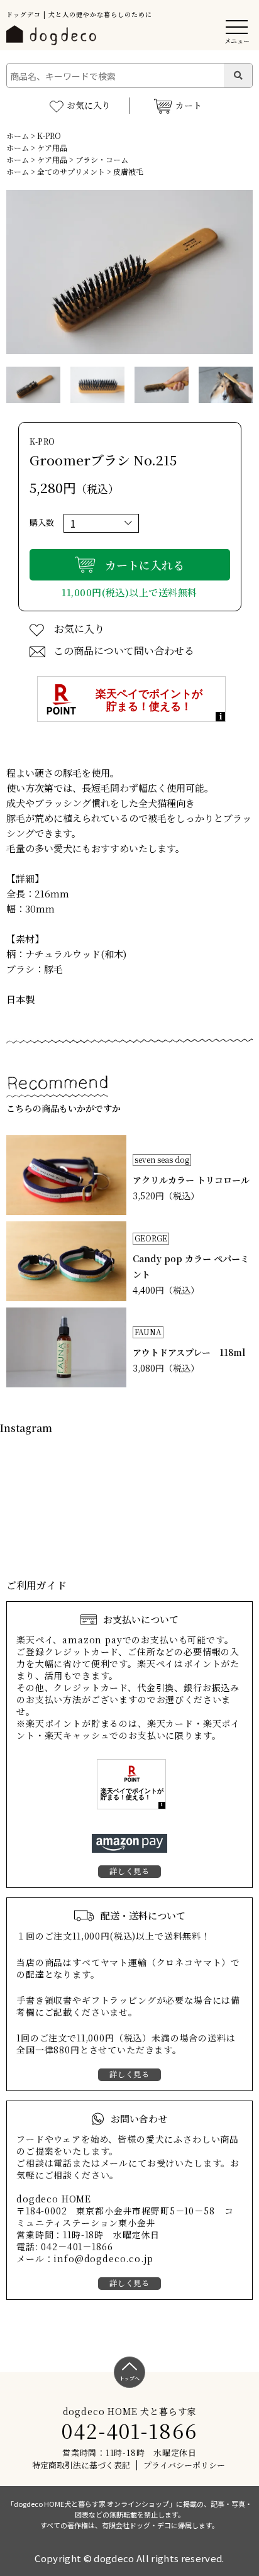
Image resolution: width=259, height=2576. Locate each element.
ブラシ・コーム (102, 159)
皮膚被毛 (128, 171)
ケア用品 (52, 147)
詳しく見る (129, 1871)
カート (189, 105)
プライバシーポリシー (184, 2465)
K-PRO (49, 136)
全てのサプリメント (71, 171)
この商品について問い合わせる (124, 651)
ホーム (18, 136)
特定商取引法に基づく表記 (81, 2465)
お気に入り (89, 105)
